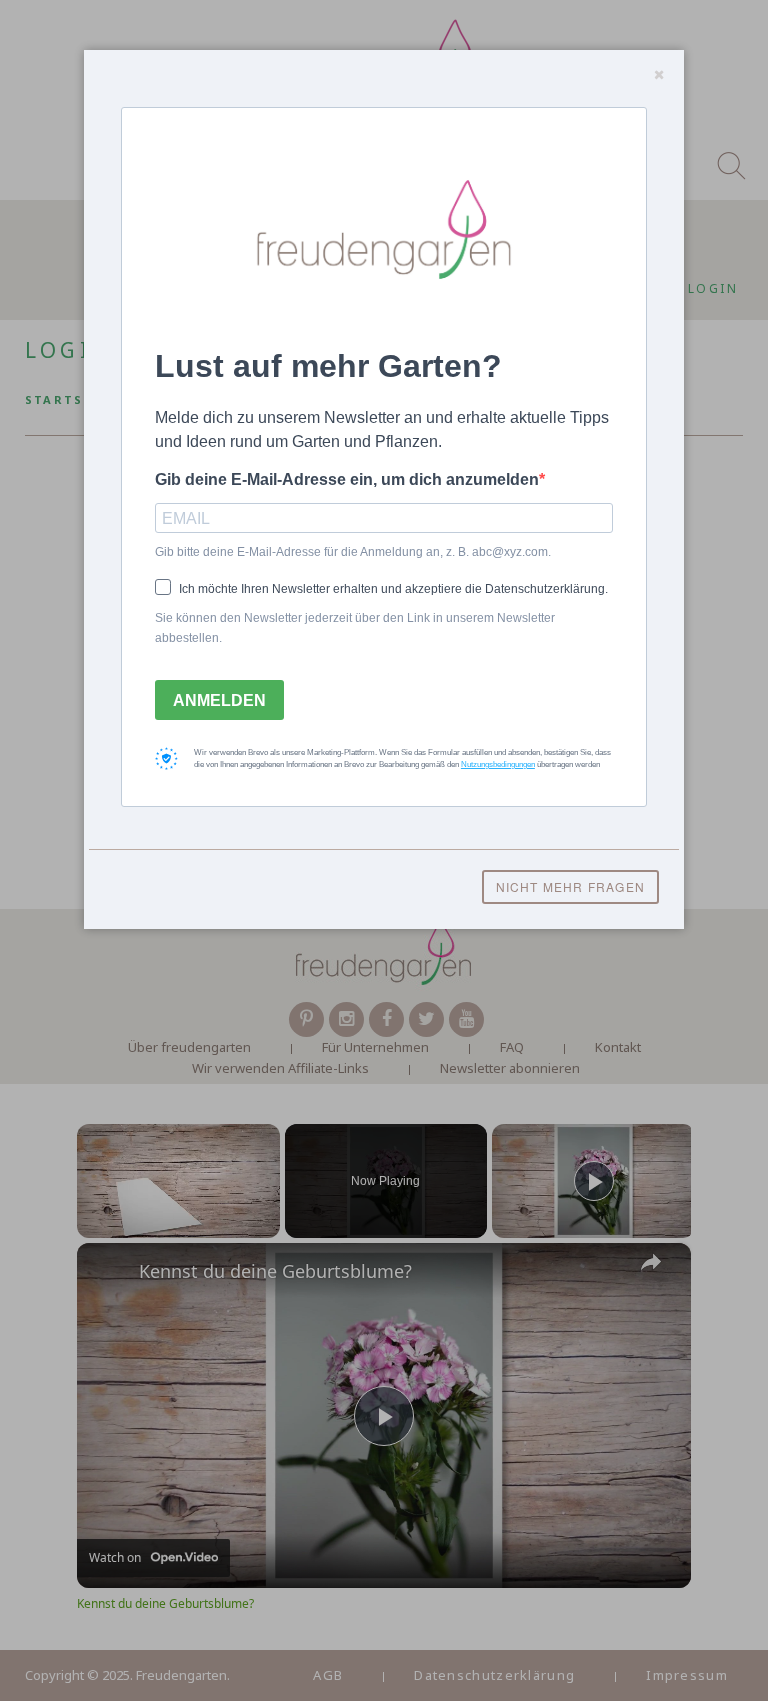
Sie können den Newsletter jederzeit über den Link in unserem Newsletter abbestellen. (355, 628)
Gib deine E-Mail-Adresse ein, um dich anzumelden (347, 479)
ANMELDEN (219, 700)
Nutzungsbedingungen (498, 764)
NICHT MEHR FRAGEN (570, 886)
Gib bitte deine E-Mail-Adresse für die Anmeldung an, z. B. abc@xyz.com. (353, 552)
